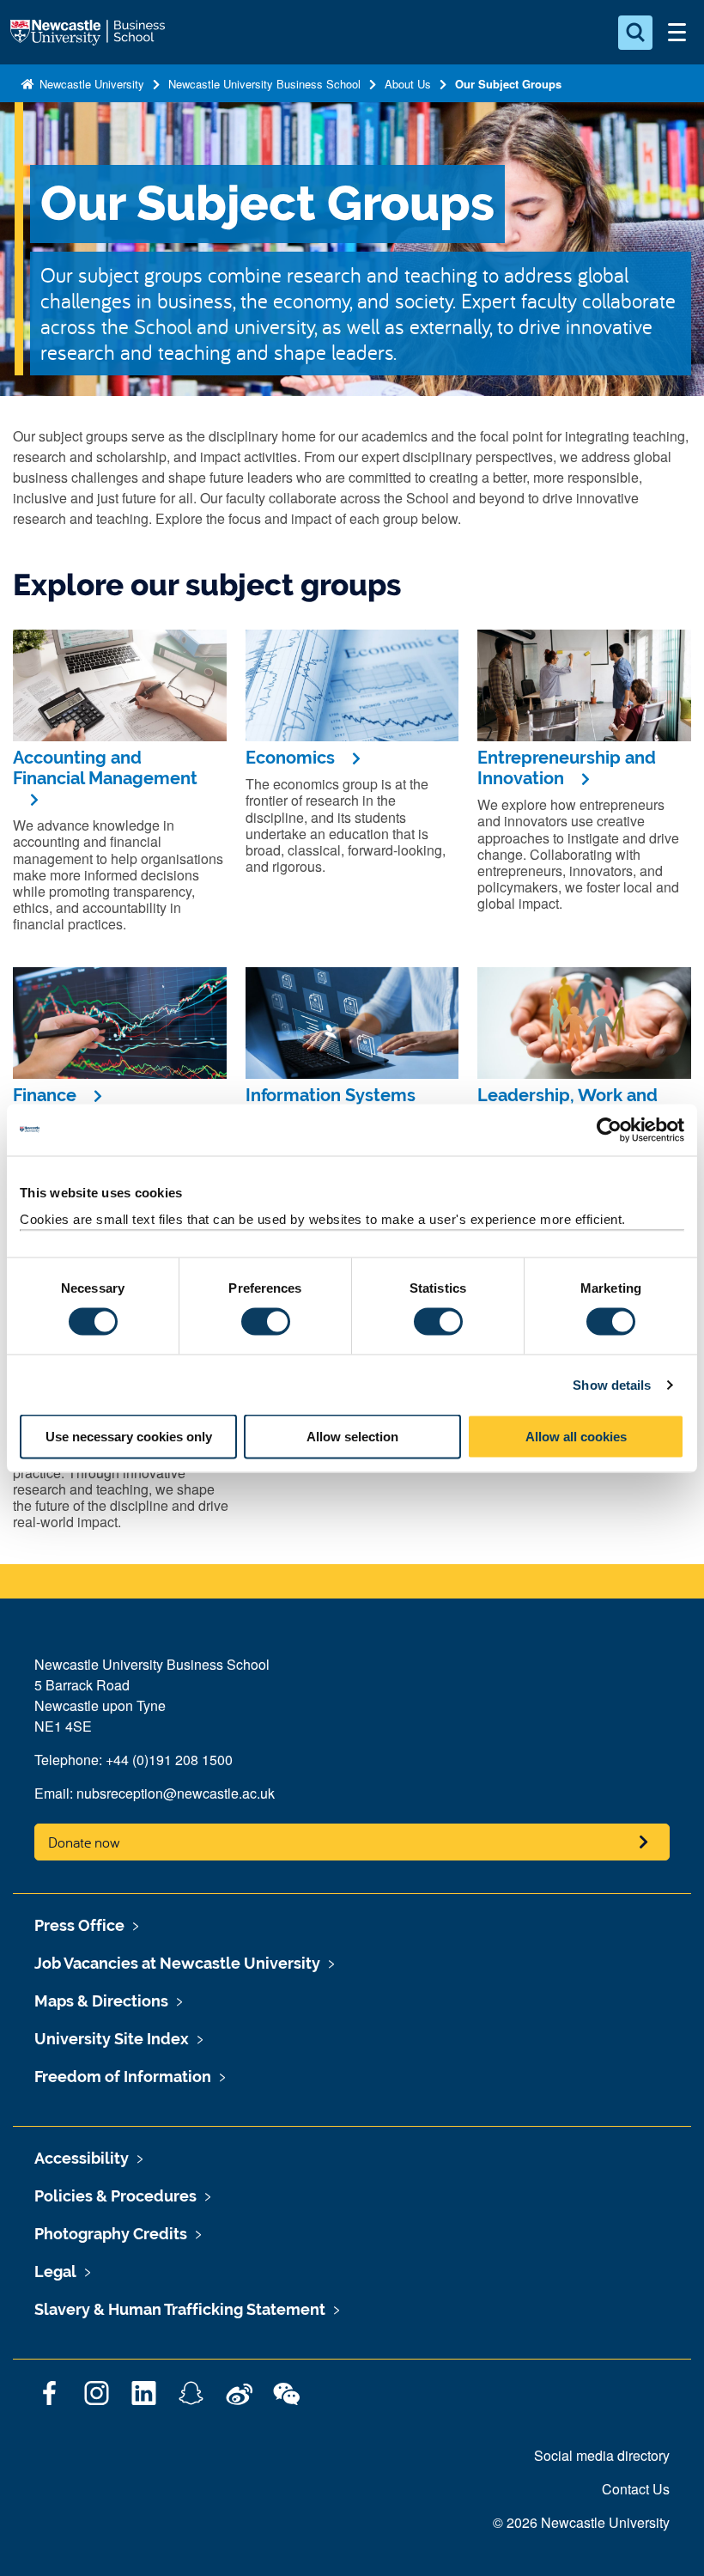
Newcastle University (90, 84)
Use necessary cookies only (129, 1437)
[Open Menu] (677, 33)
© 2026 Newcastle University (581, 2522)
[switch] (266, 1321)
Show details (612, 1384)
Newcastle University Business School (264, 84)
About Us (408, 84)
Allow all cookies (576, 1437)
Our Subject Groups (508, 84)
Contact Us (636, 2489)
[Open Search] (635, 33)
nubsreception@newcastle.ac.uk (176, 1793)
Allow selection (352, 1437)
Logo (89, 33)
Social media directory (602, 2455)
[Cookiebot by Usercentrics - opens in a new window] (609, 1130)
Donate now (84, 1842)
